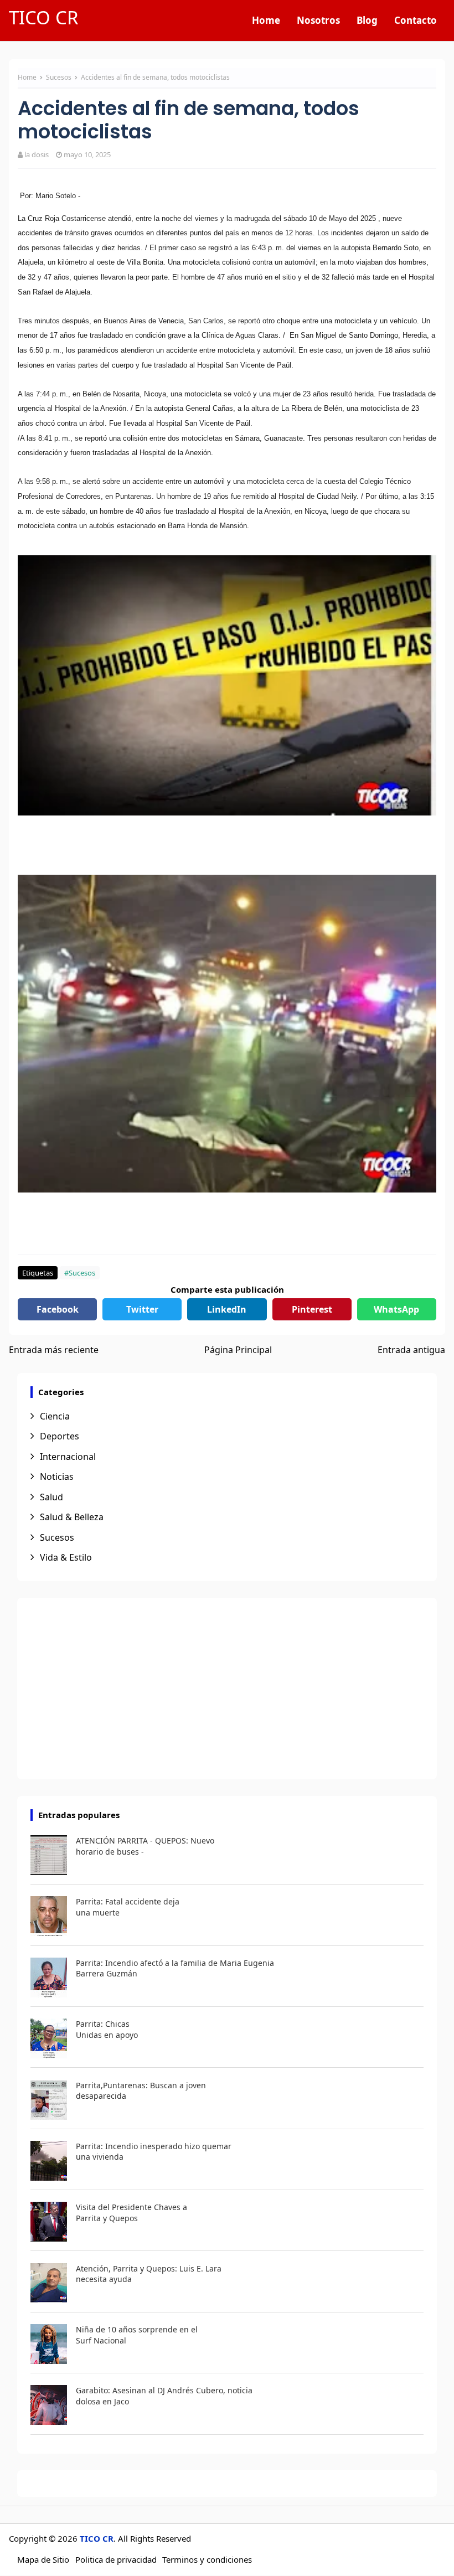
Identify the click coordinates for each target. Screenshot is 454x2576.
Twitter (142, 1309)
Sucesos (60, 77)
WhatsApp (396, 1309)
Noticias (57, 1477)
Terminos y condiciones (207, 2559)
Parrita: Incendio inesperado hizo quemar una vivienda (154, 2152)
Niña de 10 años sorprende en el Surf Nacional (137, 2335)
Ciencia (55, 1416)
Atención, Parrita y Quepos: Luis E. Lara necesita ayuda (149, 2274)
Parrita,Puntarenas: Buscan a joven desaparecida (141, 2091)
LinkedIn (227, 1309)
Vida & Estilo (66, 1557)
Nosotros (318, 20)
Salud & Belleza (72, 1517)
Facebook (58, 1309)
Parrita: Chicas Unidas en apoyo (107, 2029)
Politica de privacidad (116, 2559)
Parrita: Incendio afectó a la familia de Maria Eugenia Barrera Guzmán (175, 1968)
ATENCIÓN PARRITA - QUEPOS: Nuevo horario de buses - (145, 1846)
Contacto (416, 20)
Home (266, 20)
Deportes (60, 1436)
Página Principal (238, 1350)
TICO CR (44, 17)
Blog (367, 20)
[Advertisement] (227, 1689)
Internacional (68, 1457)
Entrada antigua (411, 1350)
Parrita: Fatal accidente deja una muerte (128, 1907)
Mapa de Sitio (43, 2559)
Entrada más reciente (54, 1350)
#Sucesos (80, 1273)
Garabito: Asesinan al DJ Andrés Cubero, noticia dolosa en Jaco (164, 2396)
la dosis (37, 154)
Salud (51, 1497)
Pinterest (312, 1309)
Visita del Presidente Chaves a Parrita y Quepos (131, 2213)
